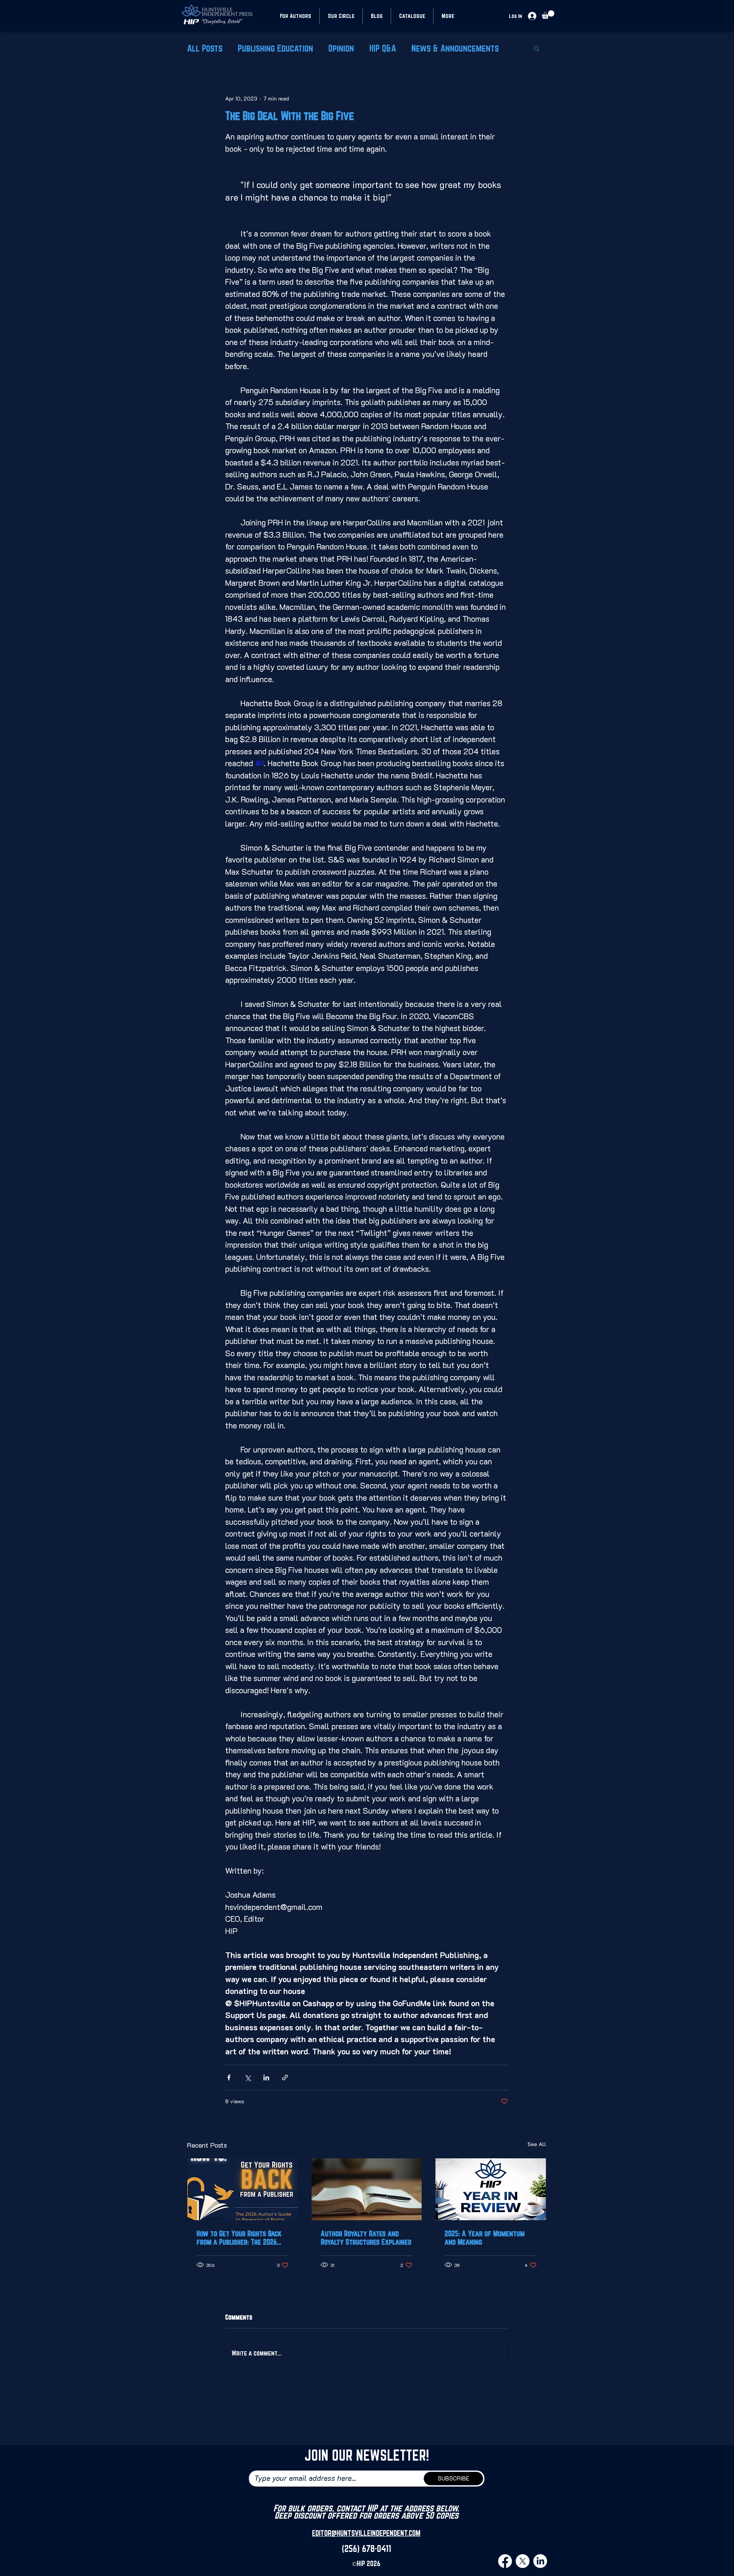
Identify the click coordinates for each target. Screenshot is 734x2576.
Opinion (341, 48)
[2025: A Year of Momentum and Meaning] (491, 2189)
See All (537, 2144)
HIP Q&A (383, 48)
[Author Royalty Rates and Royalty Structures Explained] (367, 2189)
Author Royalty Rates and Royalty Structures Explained (366, 2238)
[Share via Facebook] (229, 2077)
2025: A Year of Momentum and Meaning (485, 2238)
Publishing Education (275, 48)
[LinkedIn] (540, 2561)
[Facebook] (505, 2561)
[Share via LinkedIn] (266, 2077)
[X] (523, 2561)
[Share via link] (285, 2077)
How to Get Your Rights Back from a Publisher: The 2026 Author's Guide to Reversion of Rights (239, 2238)
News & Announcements (455, 48)
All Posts (205, 48)
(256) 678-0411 (366, 2548)
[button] (537, 48)
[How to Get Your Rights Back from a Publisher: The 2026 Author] (243, 2189)
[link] (548, 15)
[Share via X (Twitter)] (248, 2077)
